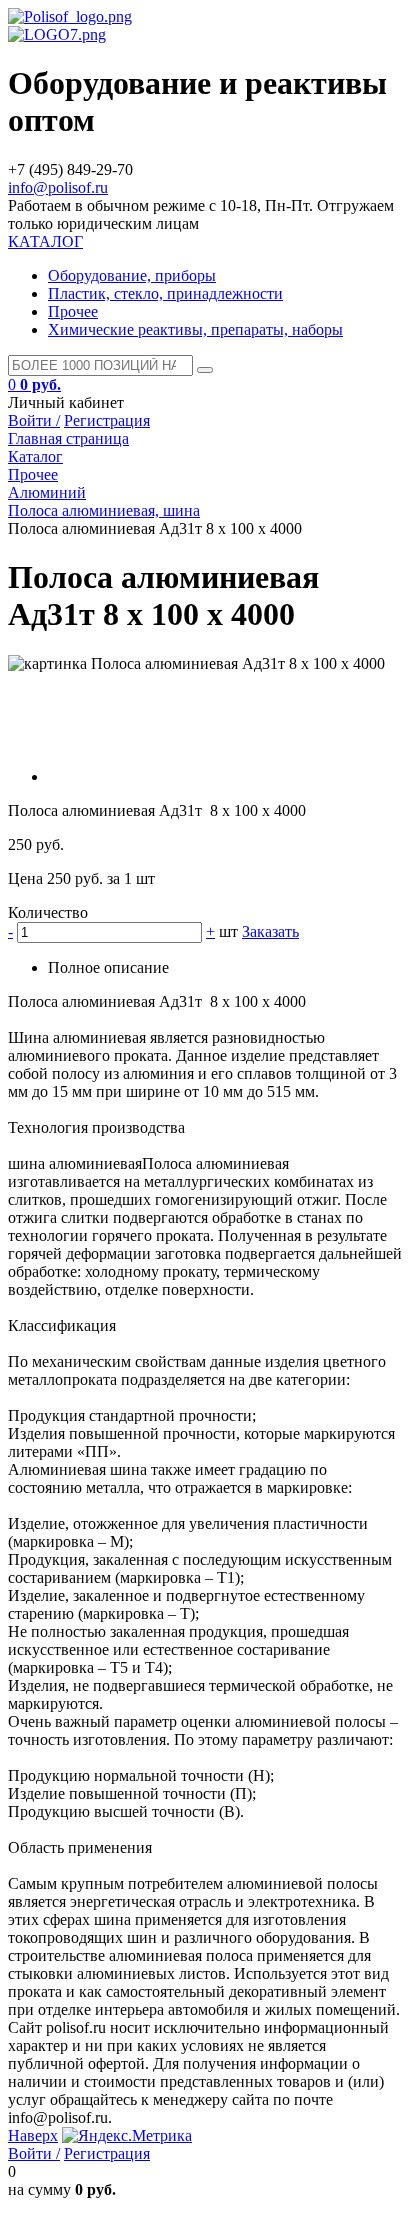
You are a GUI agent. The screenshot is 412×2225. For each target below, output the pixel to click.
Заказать (270, 931)
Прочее (73, 311)
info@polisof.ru (58, 187)
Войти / (34, 420)
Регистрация (107, 420)
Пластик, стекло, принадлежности (165, 293)
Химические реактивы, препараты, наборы (195, 329)
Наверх (33, 2135)
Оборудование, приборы (132, 275)
